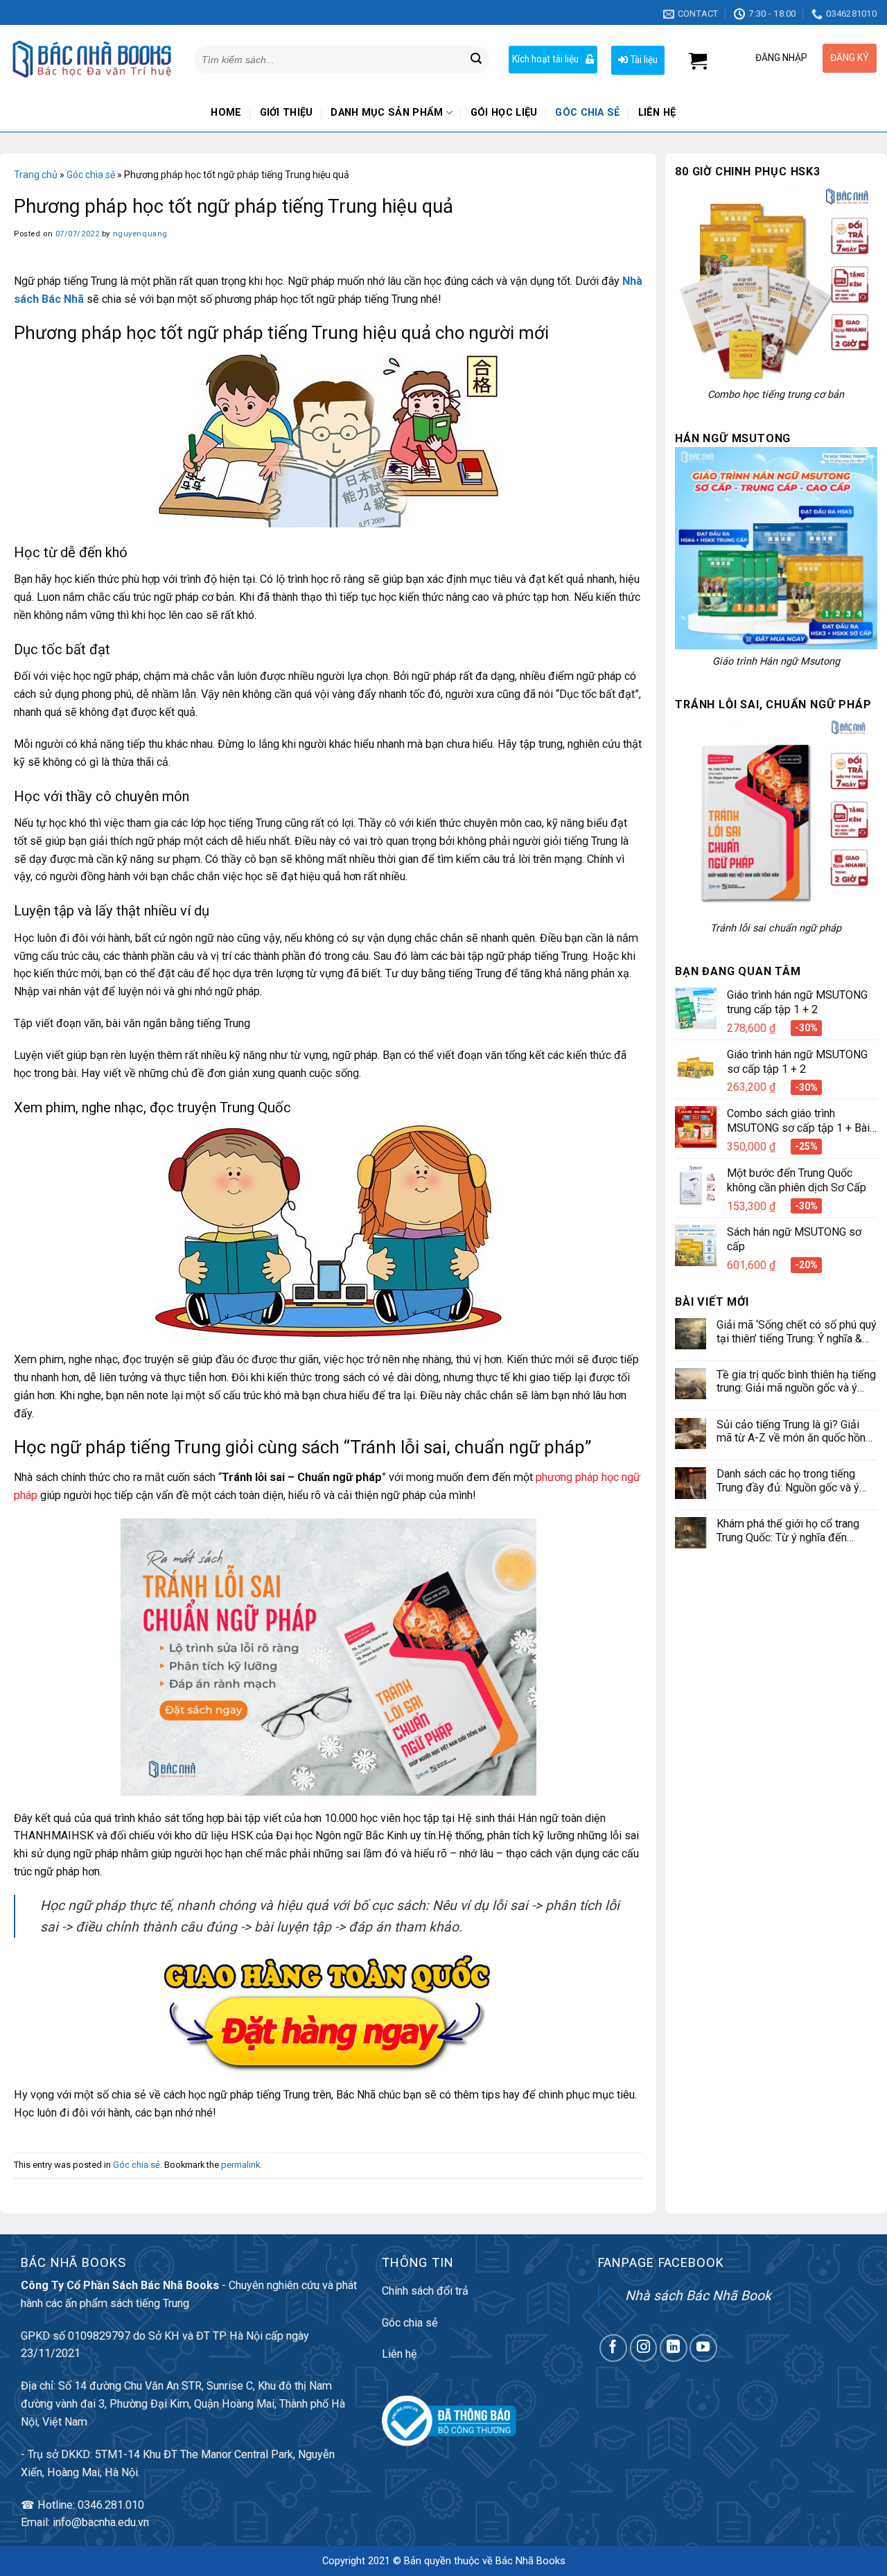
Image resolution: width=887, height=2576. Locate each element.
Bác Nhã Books (530, 2561)
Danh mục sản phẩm (387, 113)
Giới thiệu (287, 113)
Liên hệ (657, 113)
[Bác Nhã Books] (92, 59)
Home (226, 113)
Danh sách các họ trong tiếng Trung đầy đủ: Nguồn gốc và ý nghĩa (788, 1481)
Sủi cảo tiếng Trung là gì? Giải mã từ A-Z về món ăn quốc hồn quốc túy (791, 1431)
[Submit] (476, 60)
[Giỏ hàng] (698, 61)
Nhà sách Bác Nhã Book (698, 2296)
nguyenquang (140, 234)
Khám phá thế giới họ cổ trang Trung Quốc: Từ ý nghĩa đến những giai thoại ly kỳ (788, 1531)
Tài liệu (643, 60)
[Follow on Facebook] (613, 2348)
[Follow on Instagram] (644, 2348)
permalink (240, 2165)
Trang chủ (36, 175)
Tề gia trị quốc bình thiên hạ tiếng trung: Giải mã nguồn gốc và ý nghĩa (796, 1382)
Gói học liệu (504, 113)
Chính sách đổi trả (425, 2291)
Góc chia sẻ (587, 113)
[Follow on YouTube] (703, 2348)
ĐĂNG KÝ (850, 58)
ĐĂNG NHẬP (781, 58)
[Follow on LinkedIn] (674, 2348)
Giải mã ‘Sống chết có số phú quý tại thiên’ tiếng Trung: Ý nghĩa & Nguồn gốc (797, 1332)
